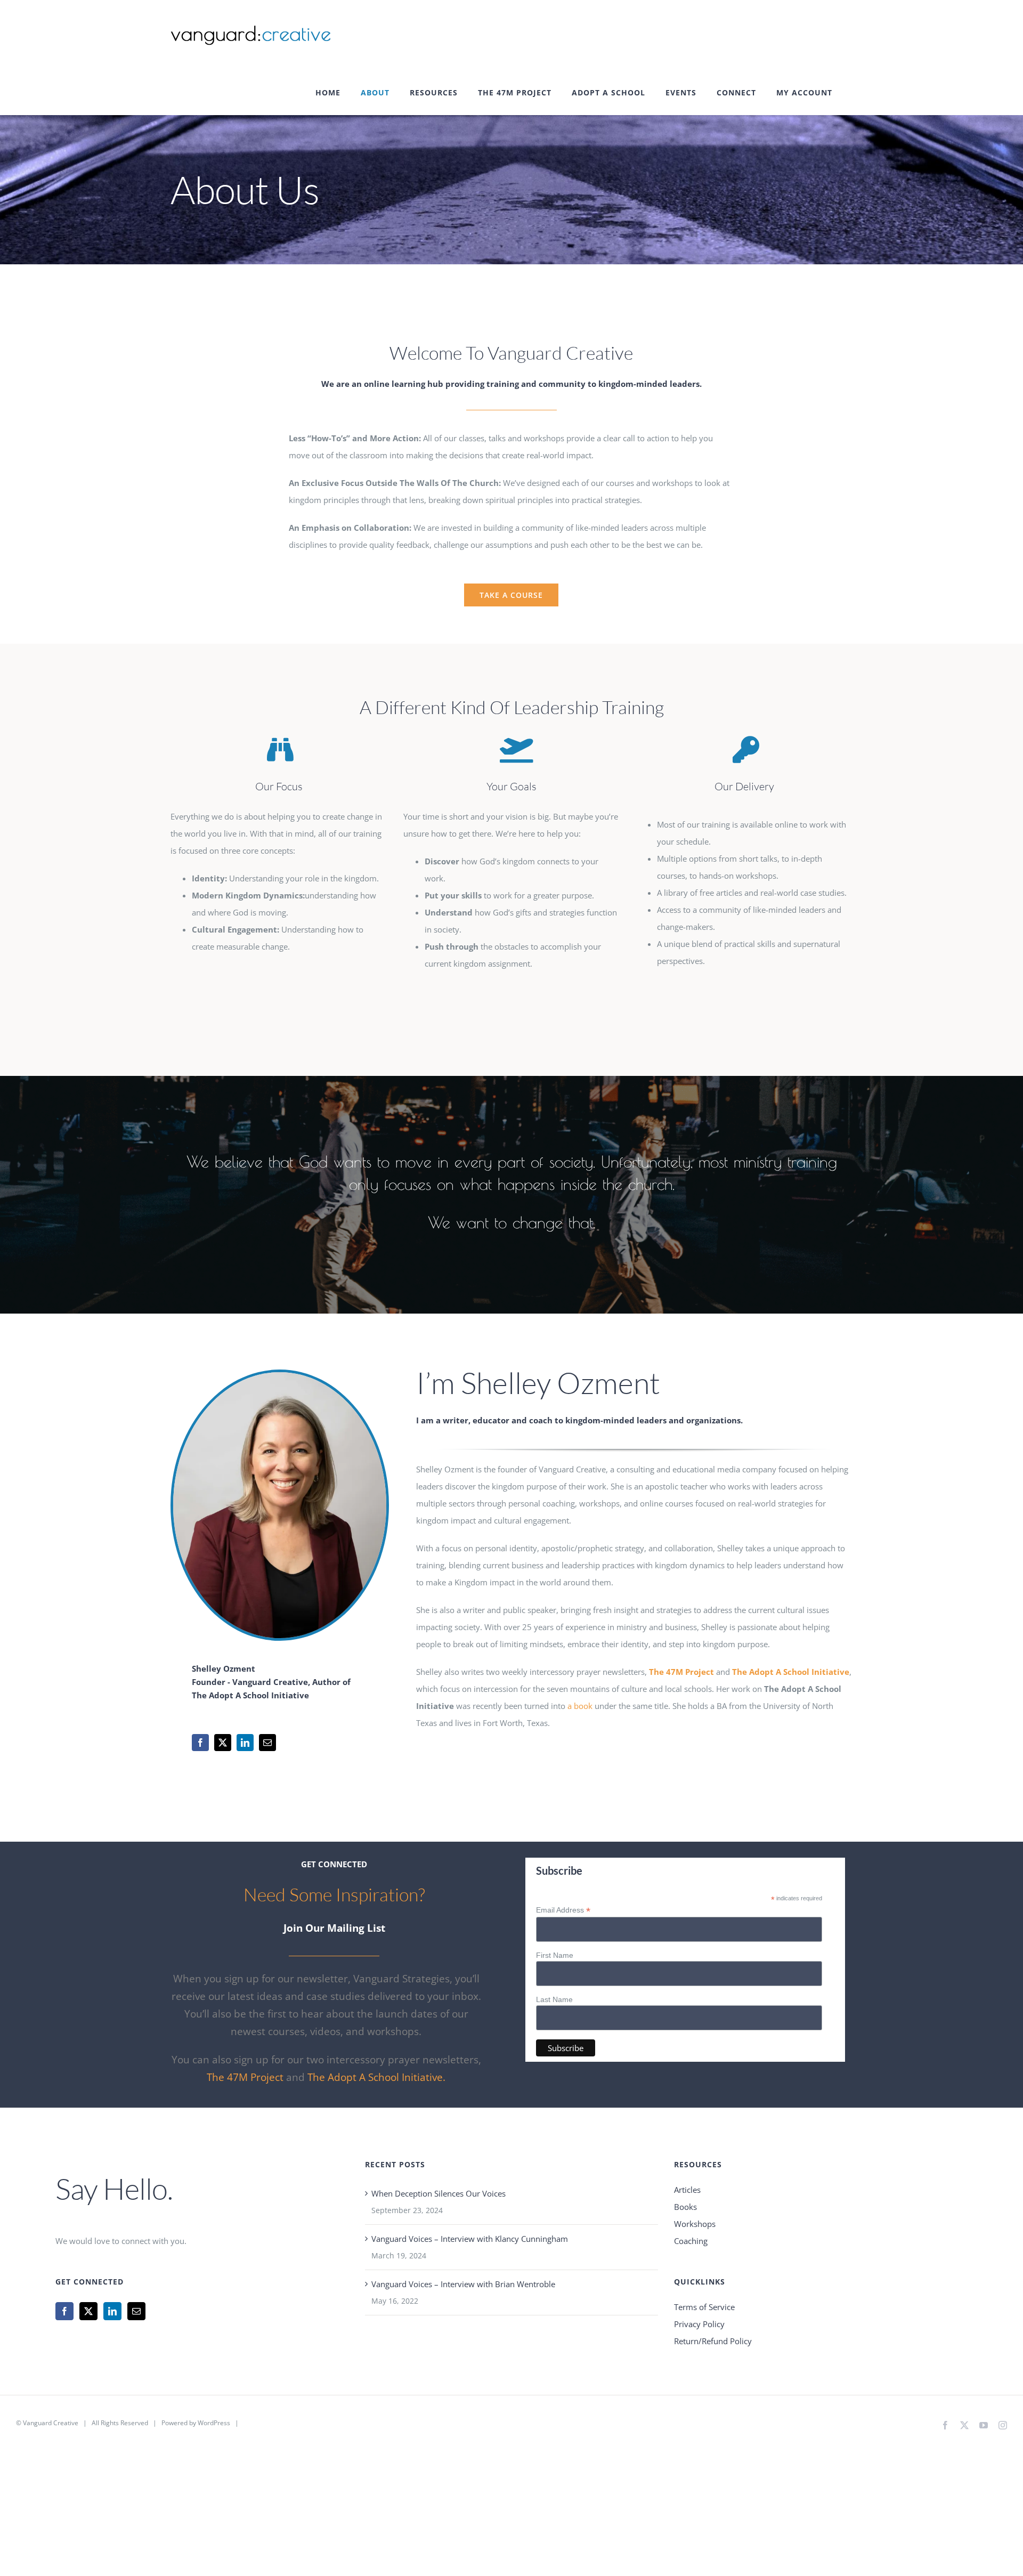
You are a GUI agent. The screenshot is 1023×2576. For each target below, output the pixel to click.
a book (580, 1706)
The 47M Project (245, 2077)
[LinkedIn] (112, 2311)
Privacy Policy (699, 2324)
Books (685, 2207)
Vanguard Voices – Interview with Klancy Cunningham (470, 2239)
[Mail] (136, 2311)
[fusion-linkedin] (245, 1743)
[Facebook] (64, 2311)
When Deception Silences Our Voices (439, 2193)
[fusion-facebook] (200, 1743)
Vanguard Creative (51, 2423)
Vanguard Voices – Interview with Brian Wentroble (463, 2284)
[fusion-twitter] (223, 1743)
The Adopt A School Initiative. (376, 2077)
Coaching (691, 2241)
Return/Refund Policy (713, 2341)
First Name (555, 1955)
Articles (687, 2190)
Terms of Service (704, 2307)
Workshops (695, 2224)
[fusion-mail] (267, 1743)
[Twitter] (88, 2311)
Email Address (563, 1910)
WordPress (214, 2423)
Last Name (554, 1999)
